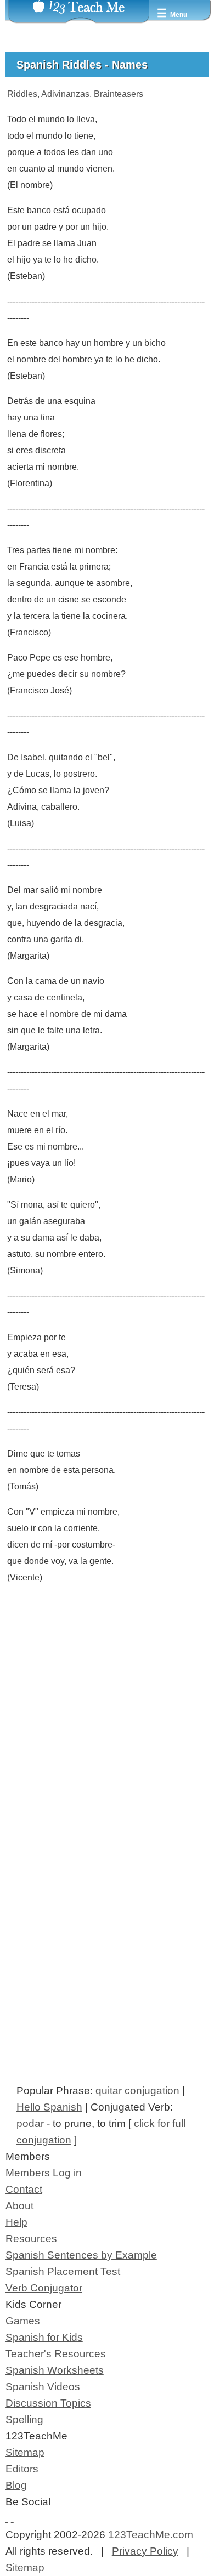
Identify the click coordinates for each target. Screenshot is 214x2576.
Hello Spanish (49, 2107)
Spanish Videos (43, 2387)
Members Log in (44, 2173)
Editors (22, 2469)
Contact (24, 2189)
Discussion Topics (48, 2403)
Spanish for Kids (44, 2337)
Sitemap (25, 2452)
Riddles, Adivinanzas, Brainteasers (75, 94)
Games (23, 2321)
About (19, 2206)
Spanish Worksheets (55, 2370)
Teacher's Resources (56, 2354)
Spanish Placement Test (63, 2271)
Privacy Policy (145, 2551)
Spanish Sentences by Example (81, 2255)
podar (30, 2123)
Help (16, 2222)
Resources (31, 2239)
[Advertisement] (107, 1751)
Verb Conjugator (44, 2288)
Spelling (24, 2419)
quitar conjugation (137, 2091)
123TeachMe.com (151, 2535)
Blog (16, 2485)
